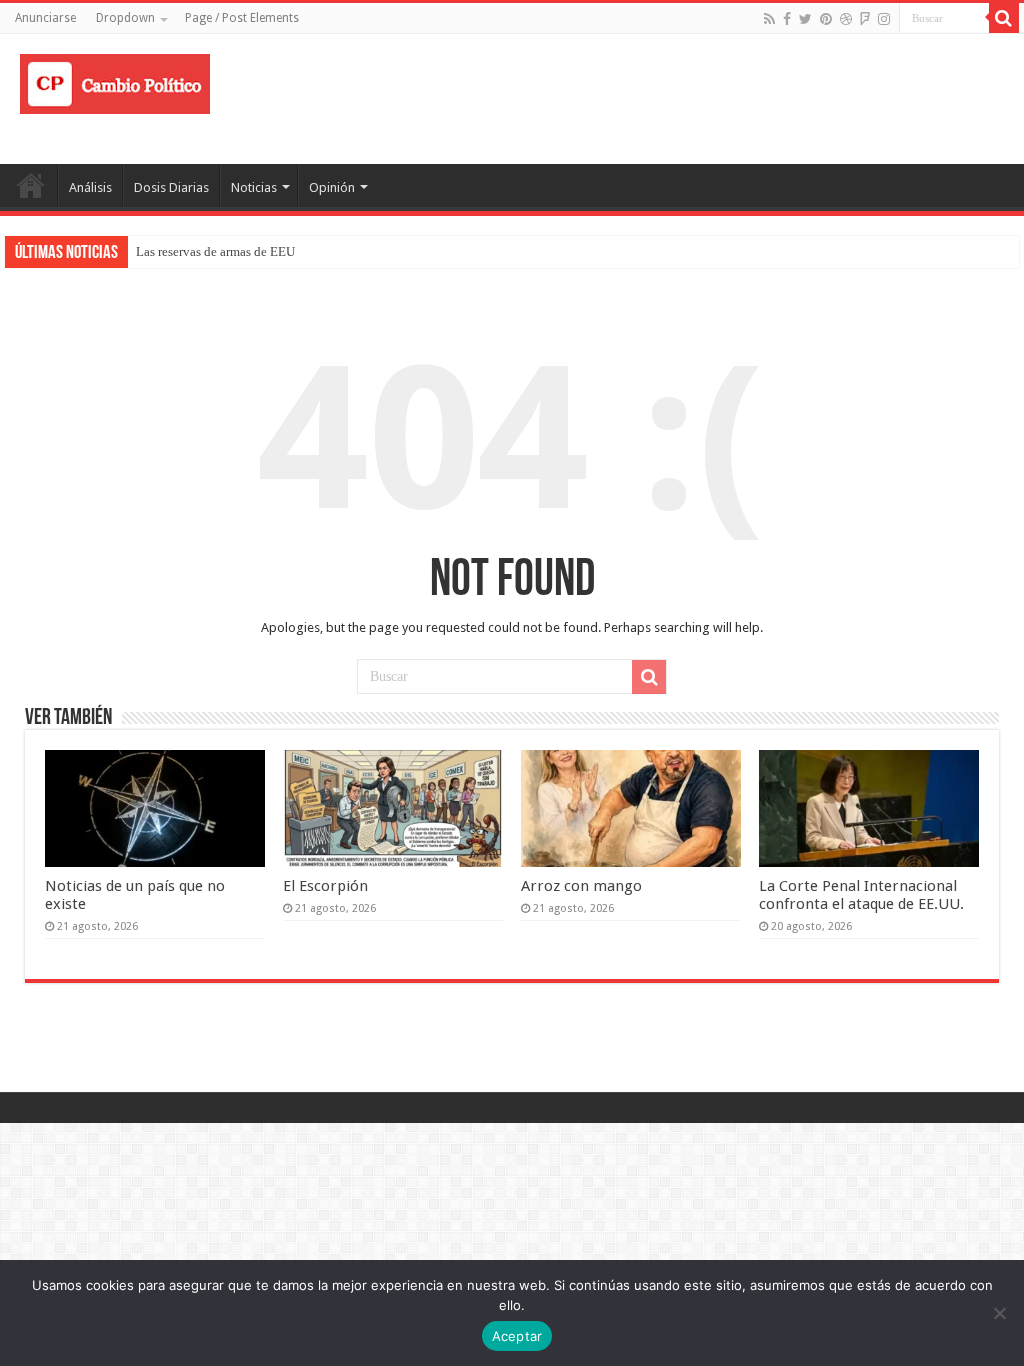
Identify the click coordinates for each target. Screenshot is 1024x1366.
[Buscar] (1004, 18)
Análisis (90, 187)
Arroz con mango (581, 886)
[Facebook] (787, 19)
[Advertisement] (640, 99)
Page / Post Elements (242, 18)
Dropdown (125, 18)
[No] (999, 1313)
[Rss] (769, 19)
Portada (31, 185)
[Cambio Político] (115, 80)
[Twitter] (805, 19)
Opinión (332, 187)
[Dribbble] (846, 19)
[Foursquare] (865, 19)
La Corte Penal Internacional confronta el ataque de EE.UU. (861, 895)
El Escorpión (325, 886)
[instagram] (884, 19)
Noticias (254, 187)
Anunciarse (45, 18)
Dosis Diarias (171, 187)
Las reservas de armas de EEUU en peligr (245, 251)
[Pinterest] (826, 19)
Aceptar (517, 1336)
